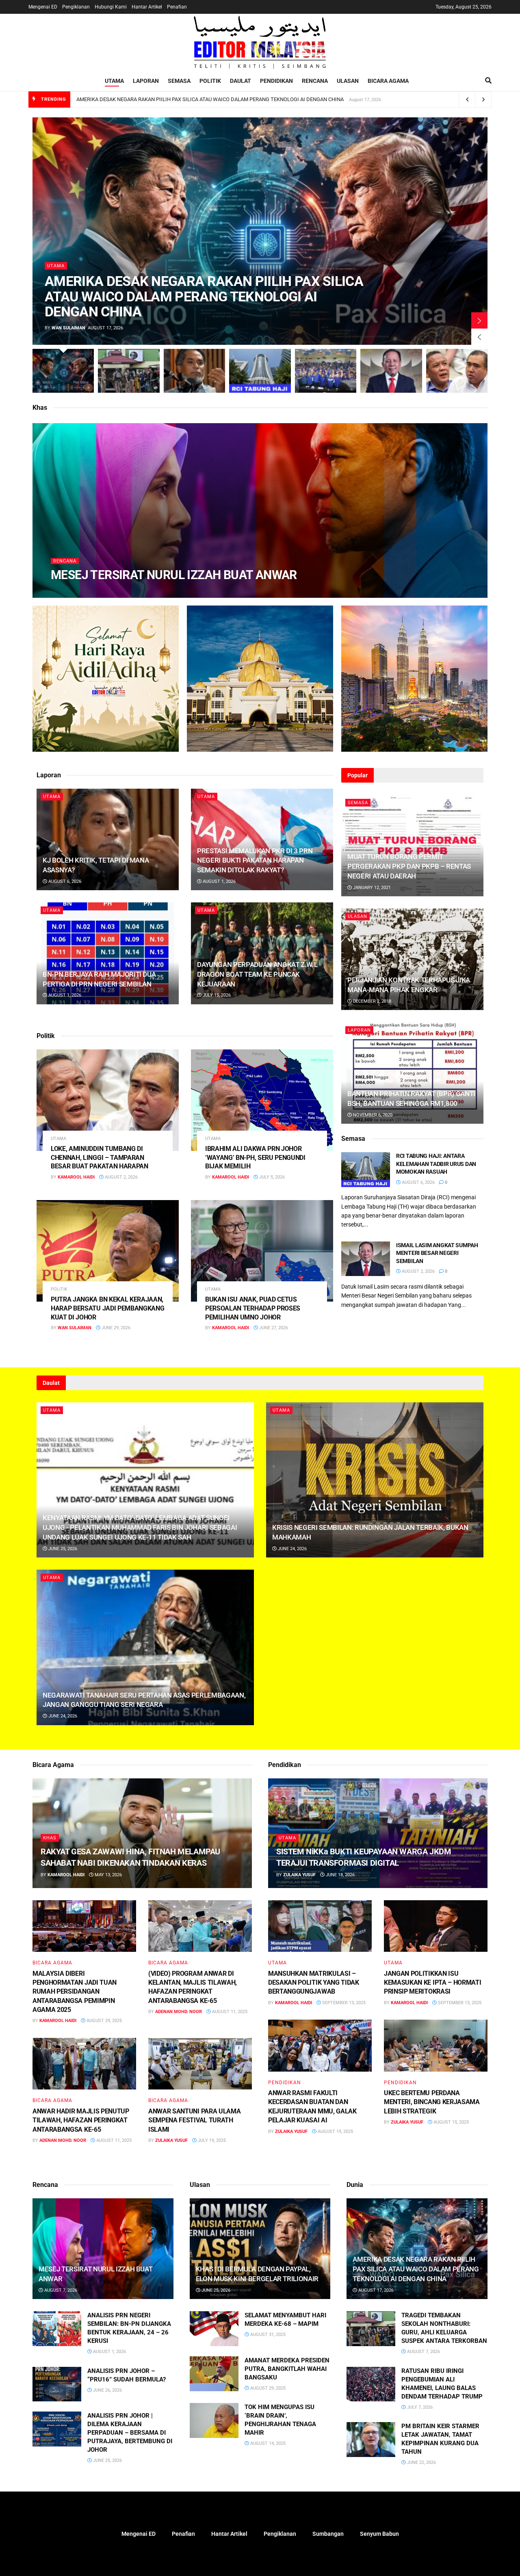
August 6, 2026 (64, 881)
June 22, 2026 (421, 2462)
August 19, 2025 (335, 2132)
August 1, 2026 (219, 881)
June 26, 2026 (107, 2390)
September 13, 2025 (343, 2003)
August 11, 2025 (229, 2012)
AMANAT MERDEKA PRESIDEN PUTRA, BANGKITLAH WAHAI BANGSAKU (287, 2369)
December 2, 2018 (372, 1001)
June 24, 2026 (292, 1549)
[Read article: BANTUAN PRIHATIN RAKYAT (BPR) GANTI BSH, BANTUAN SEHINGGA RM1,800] (412, 1073)
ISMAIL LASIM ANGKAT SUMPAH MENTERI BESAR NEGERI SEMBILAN (437, 1253)
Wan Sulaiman (68, 328)
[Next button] (479, 320)
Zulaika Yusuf (171, 2140)
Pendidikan (276, 81)
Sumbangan (328, 2534)
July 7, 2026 (419, 2407)
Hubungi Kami (111, 7)
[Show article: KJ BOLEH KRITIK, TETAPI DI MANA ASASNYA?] (194, 371)
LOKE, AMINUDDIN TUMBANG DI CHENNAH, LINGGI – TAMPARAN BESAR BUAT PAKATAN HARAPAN (100, 1157)
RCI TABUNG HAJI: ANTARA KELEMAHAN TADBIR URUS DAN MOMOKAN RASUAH (436, 1164)
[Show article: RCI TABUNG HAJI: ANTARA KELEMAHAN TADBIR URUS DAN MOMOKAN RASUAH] (260, 371)
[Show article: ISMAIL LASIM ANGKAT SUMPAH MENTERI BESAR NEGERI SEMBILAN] (391, 371)
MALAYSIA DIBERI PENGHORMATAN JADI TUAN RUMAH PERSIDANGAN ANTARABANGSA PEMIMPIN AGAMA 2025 (75, 1992)
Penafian (177, 7)
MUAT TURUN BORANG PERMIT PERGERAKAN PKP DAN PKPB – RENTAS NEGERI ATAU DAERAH (409, 866)
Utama (114, 81)
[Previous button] (479, 337)
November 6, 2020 (372, 1115)
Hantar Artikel (147, 7)
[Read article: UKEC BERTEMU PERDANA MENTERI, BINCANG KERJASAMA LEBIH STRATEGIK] (436, 2046)
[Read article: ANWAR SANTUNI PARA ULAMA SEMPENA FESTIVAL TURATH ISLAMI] (200, 2064)
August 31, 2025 (267, 2335)
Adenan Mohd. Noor (179, 2012)
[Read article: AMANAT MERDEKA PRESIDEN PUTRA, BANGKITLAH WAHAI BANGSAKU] (214, 2374)
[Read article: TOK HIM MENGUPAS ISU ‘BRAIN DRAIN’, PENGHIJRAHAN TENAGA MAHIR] (214, 2420)
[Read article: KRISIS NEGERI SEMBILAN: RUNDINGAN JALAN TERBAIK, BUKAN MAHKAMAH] (375, 1480)
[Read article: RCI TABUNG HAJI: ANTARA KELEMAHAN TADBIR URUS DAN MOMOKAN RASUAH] (366, 1170)
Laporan (146, 81)
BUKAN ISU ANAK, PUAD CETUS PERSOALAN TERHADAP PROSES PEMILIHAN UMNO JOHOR (253, 1308)
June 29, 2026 (115, 1328)
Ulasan (348, 81)
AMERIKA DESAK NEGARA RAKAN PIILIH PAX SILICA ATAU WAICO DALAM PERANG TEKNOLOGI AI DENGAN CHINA (210, 99)
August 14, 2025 (267, 2443)
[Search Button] (488, 81)
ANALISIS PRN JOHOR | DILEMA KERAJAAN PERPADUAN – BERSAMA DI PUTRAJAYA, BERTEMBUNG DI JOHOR (130, 2433)
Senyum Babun (379, 2534)
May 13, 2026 (108, 1875)
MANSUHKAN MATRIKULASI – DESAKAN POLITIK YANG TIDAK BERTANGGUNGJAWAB (314, 1983)
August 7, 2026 (121, 591)
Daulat (240, 81)
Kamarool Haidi (76, 591)
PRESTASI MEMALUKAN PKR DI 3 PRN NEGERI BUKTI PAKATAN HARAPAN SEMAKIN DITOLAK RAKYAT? (255, 861)
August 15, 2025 (451, 2122)
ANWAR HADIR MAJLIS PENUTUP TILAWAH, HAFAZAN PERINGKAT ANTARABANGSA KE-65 (81, 2120)
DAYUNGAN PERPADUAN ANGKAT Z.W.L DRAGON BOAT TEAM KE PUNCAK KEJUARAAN (257, 974)
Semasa (179, 81)
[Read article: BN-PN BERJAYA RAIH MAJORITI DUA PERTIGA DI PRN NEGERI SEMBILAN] (108, 953)
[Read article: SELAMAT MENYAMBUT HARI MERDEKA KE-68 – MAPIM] (214, 2329)
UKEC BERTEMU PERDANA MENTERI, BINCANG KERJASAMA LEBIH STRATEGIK (432, 2102)
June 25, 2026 (62, 1549)
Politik (210, 81)
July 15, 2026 (216, 995)
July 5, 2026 (271, 1177)
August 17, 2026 (375, 2290)
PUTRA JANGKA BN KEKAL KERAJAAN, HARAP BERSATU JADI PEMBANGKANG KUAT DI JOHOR (107, 1308)
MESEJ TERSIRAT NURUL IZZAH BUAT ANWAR (174, 575)
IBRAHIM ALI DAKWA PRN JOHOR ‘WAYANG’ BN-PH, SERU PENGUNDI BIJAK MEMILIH (255, 1157)
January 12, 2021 (371, 888)
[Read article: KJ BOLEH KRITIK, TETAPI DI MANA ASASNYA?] (108, 839)
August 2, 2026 (121, 1177)
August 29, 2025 (104, 2021)
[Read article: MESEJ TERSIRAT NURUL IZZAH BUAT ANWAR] (103, 2249)
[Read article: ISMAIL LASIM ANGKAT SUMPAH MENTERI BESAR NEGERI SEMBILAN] (366, 1259)
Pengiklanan (76, 7)
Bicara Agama (388, 81)
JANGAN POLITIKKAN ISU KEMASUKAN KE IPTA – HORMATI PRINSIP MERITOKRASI (432, 1983)
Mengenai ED (43, 7)
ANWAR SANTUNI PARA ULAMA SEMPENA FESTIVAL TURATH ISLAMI (194, 2120)
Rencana (315, 81)
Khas (50, 1838)
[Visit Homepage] (260, 42)
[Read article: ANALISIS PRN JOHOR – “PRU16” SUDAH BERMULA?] (57, 2384)
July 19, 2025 (211, 2140)
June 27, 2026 (273, 1328)
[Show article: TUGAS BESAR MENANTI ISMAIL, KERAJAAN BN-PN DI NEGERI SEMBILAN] (326, 371)
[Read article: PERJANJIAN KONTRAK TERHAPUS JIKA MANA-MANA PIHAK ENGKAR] (412, 959)
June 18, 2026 (340, 1875)
